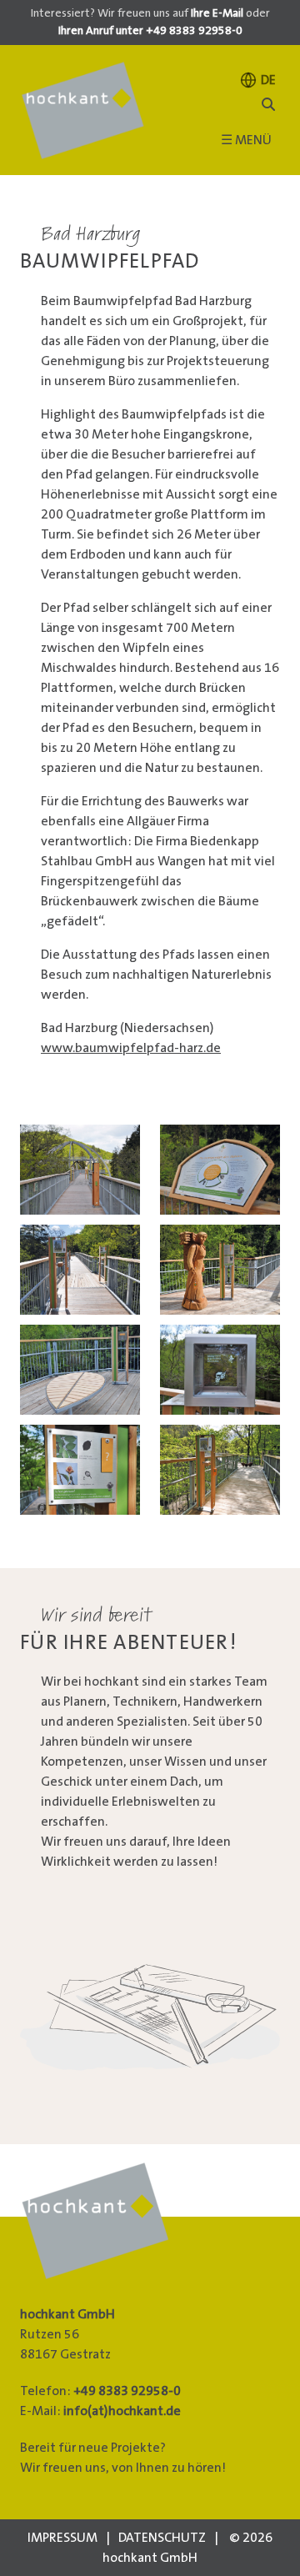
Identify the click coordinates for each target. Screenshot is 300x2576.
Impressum (62, 2538)
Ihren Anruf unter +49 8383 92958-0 (150, 31)
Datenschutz (162, 2538)
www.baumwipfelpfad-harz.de (131, 1048)
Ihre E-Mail (217, 13)
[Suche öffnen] (268, 105)
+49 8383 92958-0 (127, 2391)
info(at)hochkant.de (122, 2411)
